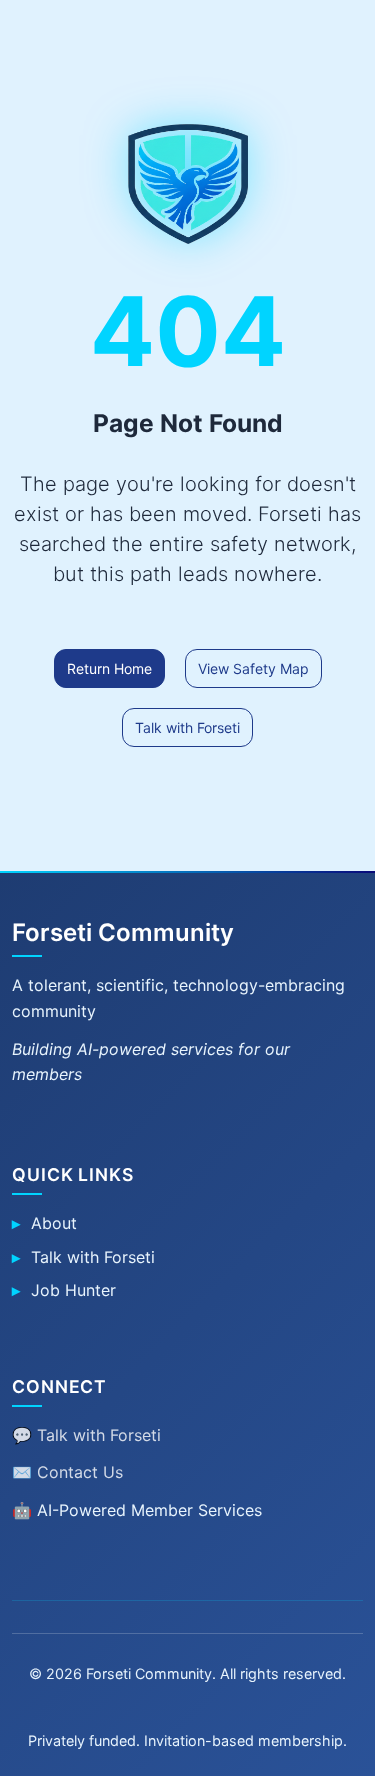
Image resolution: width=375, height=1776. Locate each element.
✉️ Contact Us (67, 1472)
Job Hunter (73, 1290)
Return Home (109, 668)
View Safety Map (253, 668)
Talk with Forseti (187, 727)
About (54, 1223)
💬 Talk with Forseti (86, 1435)
